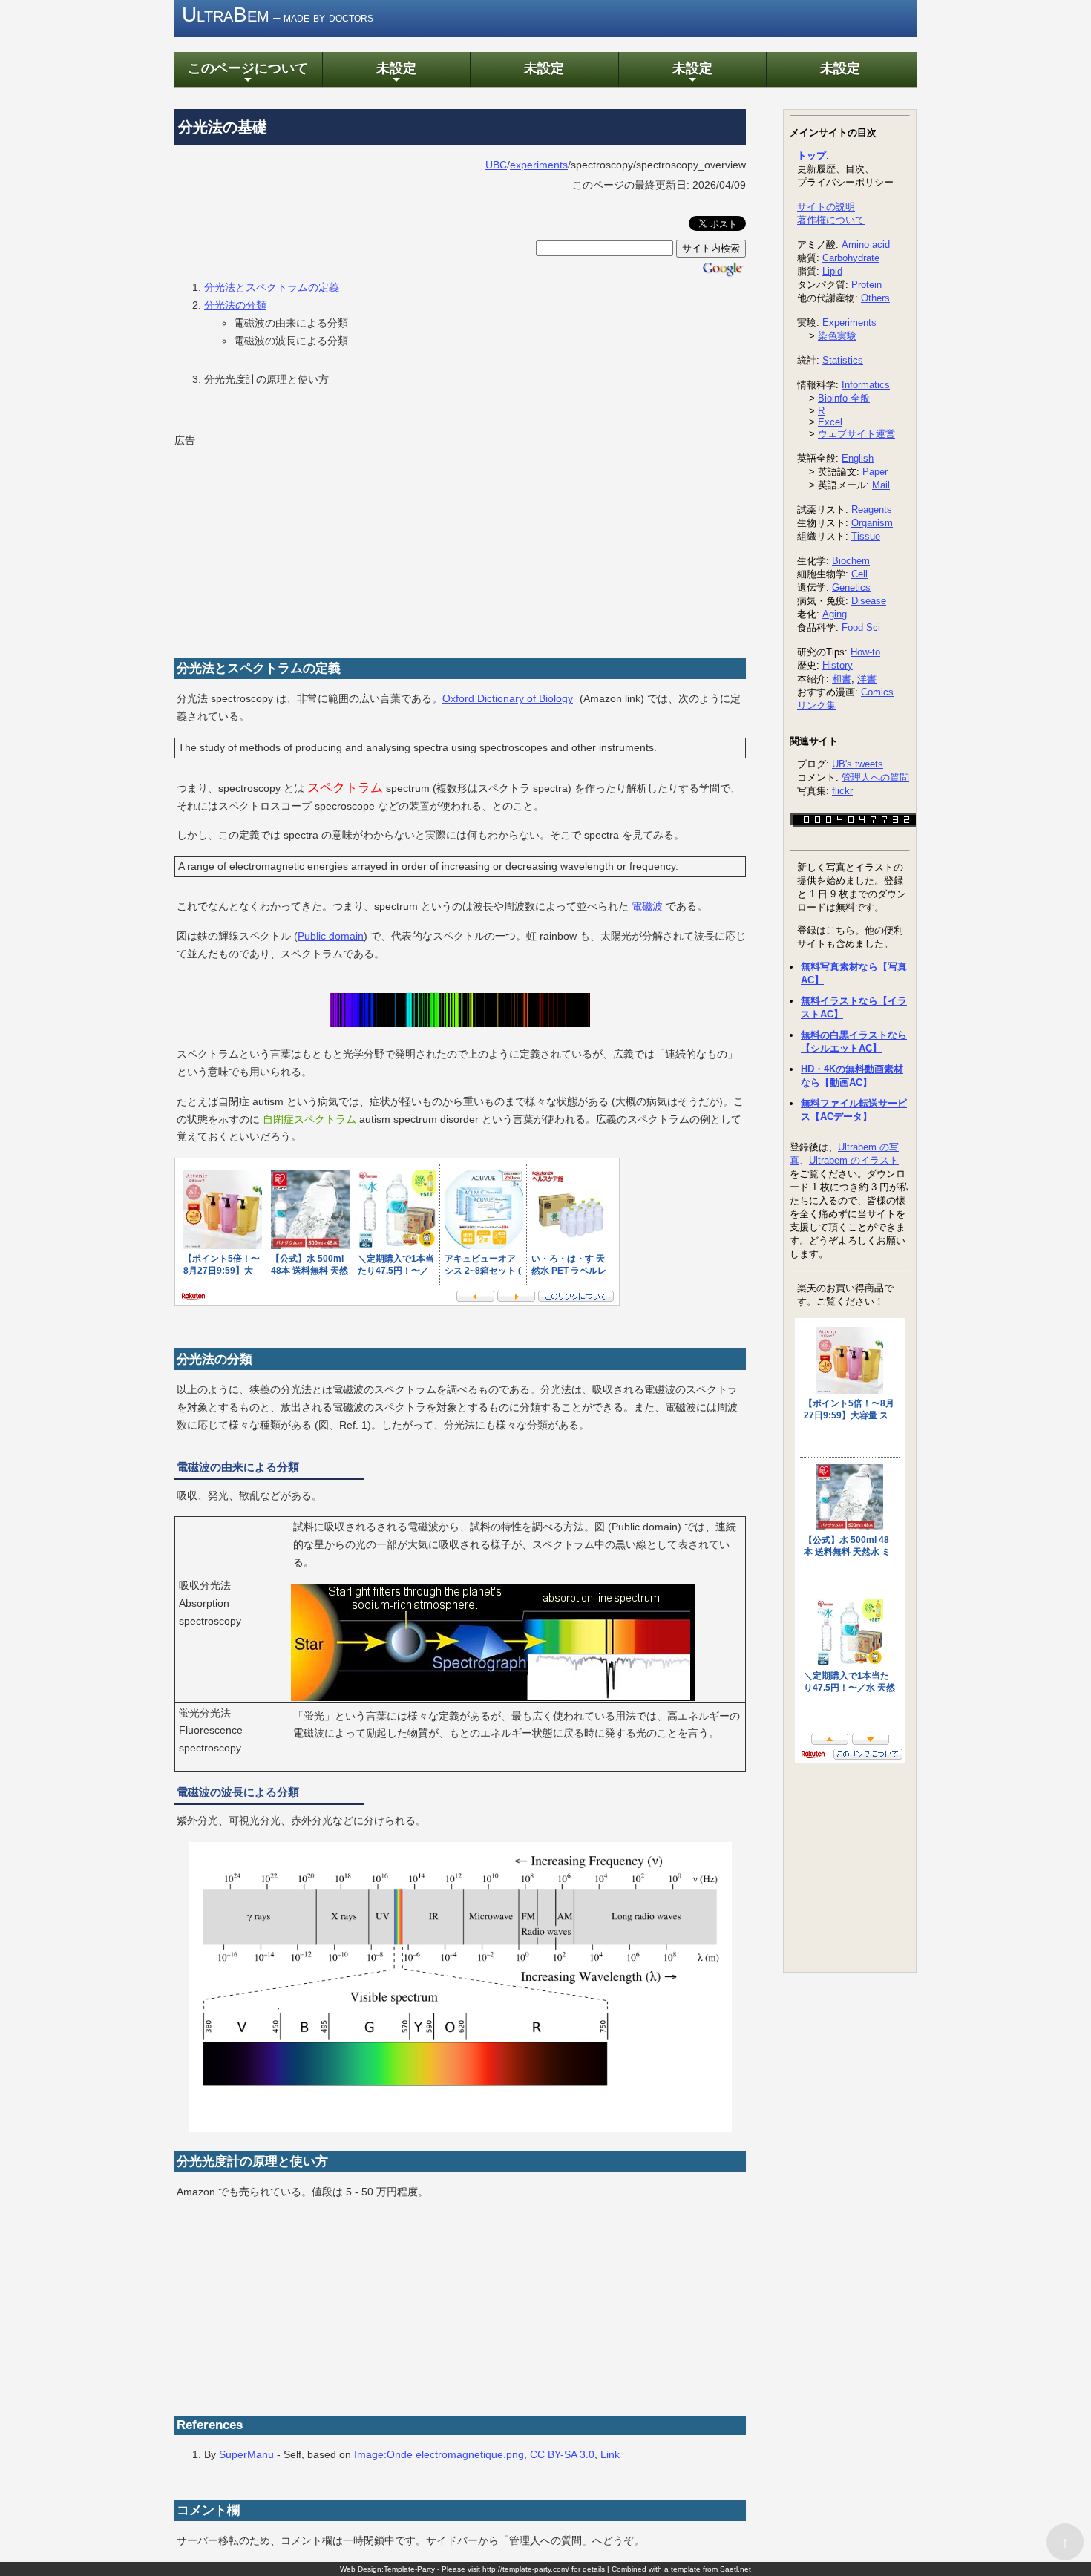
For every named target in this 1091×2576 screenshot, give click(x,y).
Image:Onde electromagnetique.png (439, 2454)
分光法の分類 (235, 305)
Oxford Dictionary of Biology (508, 698)
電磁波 (647, 906)
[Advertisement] (286, 543)
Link (610, 2454)
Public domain (331, 936)
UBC (496, 165)
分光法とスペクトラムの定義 (272, 287)
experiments (539, 165)
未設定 (396, 73)
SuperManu (246, 2454)
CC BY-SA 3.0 (562, 2454)
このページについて (248, 73)
